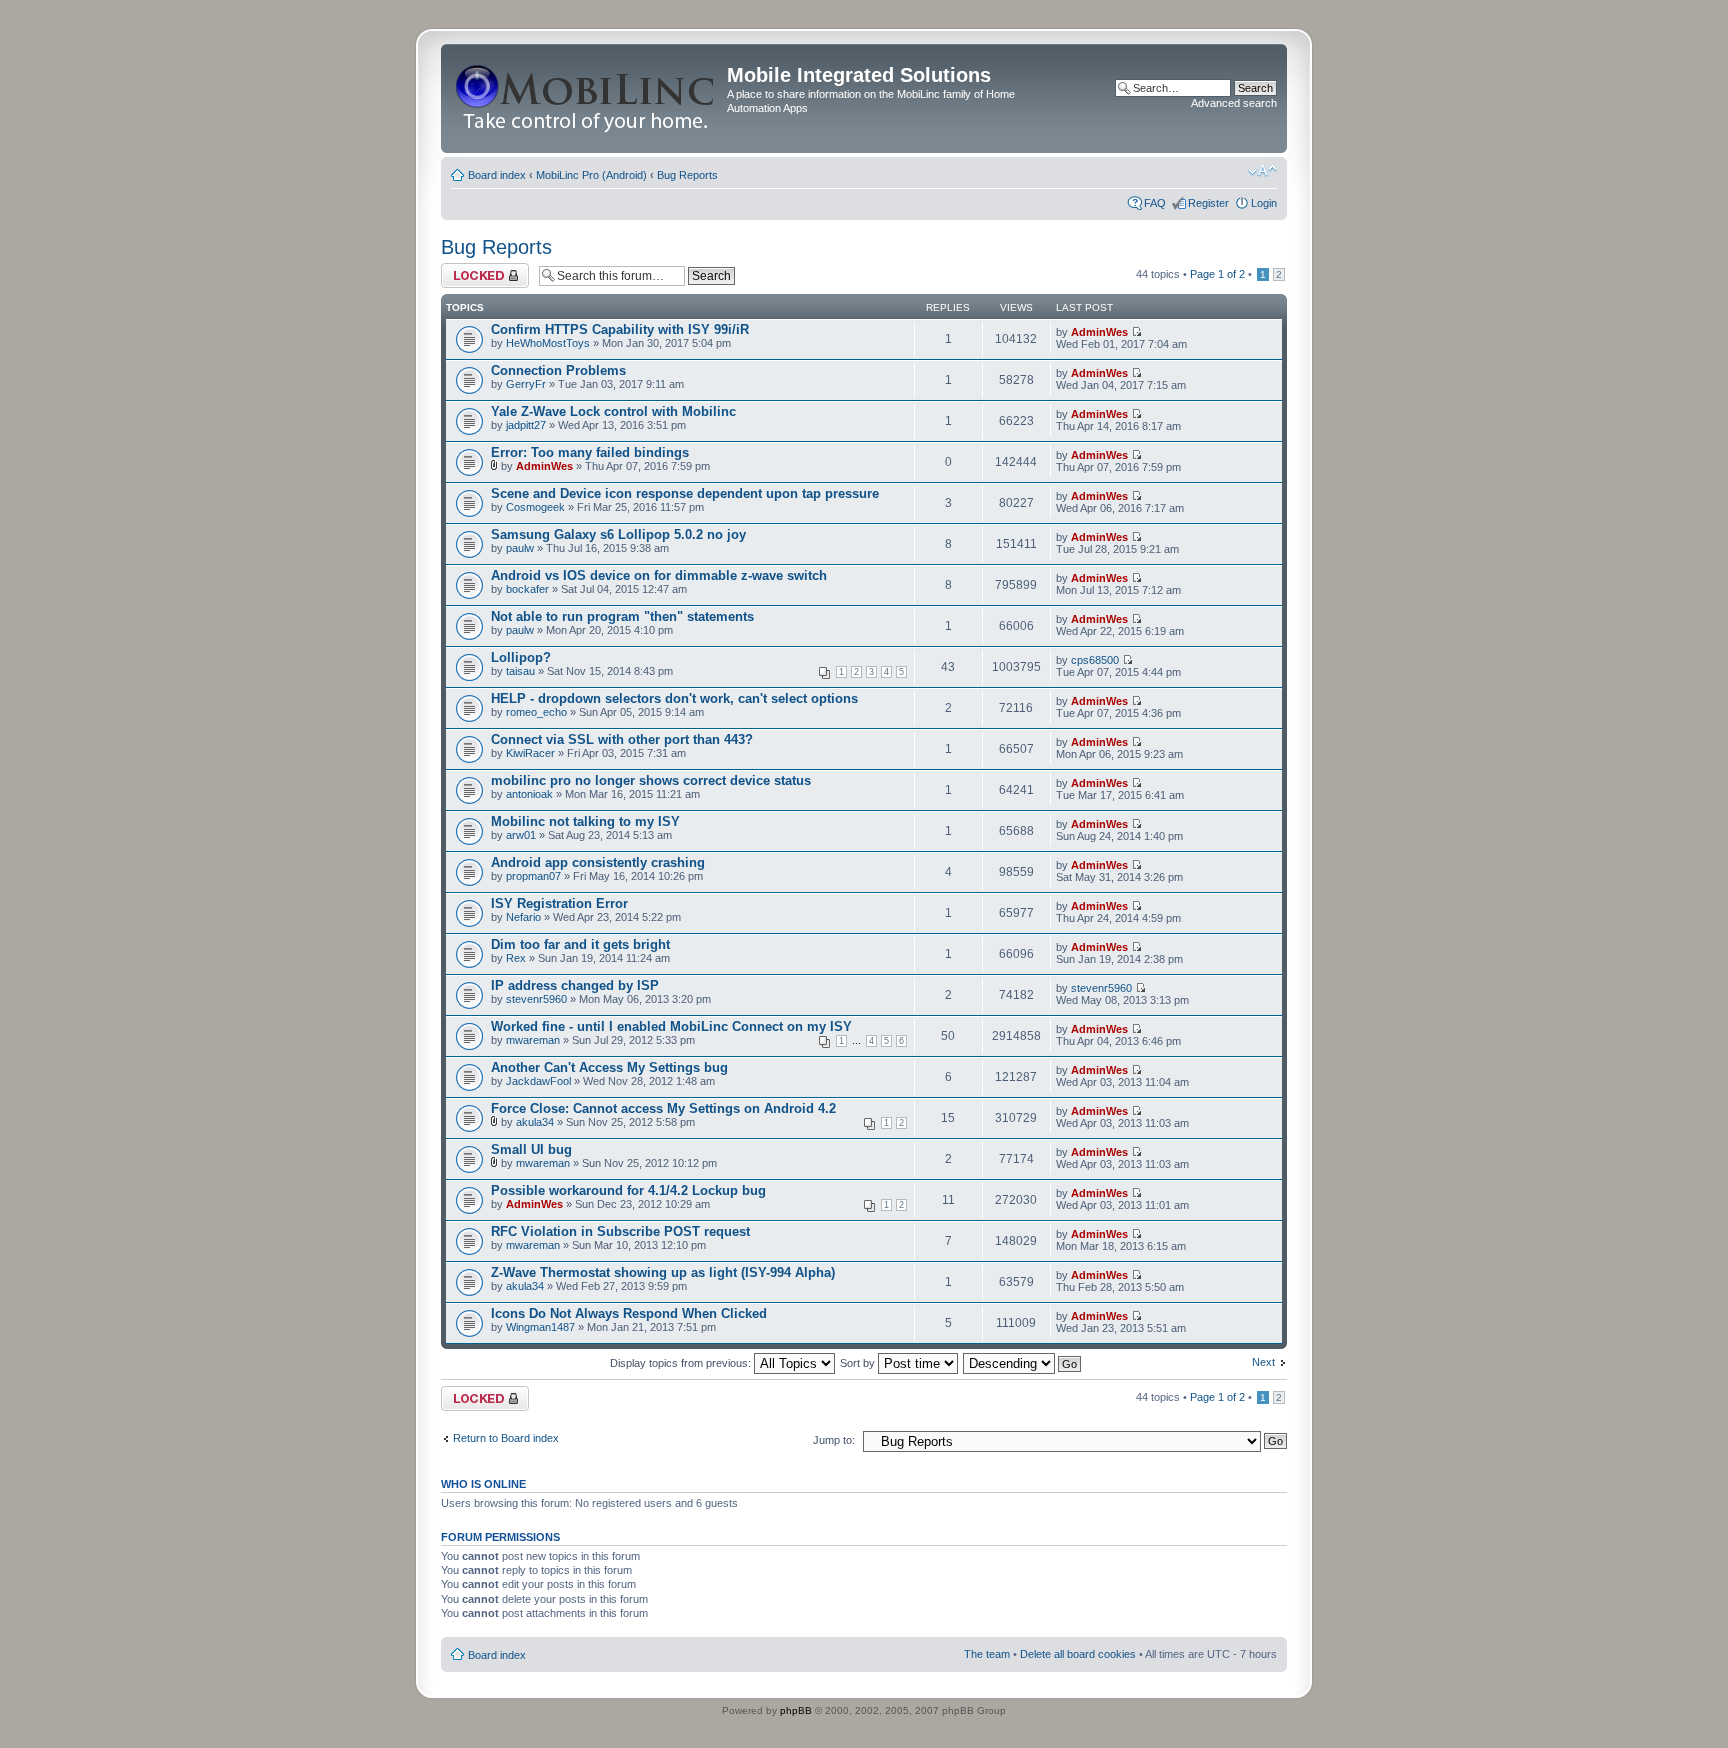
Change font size (1262, 171)
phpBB (796, 1710)
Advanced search (1234, 103)
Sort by (859, 1363)
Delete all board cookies (1078, 1654)
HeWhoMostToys (548, 343)
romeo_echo (536, 712)
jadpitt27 (526, 425)
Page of (1217, 274)
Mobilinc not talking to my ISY (585, 821)
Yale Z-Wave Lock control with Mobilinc (613, 411)
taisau (520, 671)
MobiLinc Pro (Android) (591, 175)
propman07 (533, 876)
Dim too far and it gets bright (580, 944)
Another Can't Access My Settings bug (609, 1067)
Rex (516, 958)
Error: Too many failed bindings (590, 452)
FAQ (1155, 203)
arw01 (521, 835)
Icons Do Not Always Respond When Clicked (629, 1313)
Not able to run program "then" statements (622, 616)
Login (1264, 203)
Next (1263, 1362)
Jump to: (834, 1440)
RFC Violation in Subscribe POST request (620, 1231)
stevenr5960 (536, 999)
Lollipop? (521, 657)
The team (987, 1654)
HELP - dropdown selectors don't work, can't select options (674, 698)
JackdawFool (538, 1081)
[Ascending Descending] (1023, 1363)
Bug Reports (687, 175)
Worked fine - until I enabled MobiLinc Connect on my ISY (671, 1026)
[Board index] (586, 98)
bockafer (527, 589)
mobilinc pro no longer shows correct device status (651, 780)
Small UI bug (531, 1149)
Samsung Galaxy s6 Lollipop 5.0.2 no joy (618, 534)
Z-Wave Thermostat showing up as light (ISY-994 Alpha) (663, 1272)
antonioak (529, 794)
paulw (520, 548)
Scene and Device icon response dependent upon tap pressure (685, 493)
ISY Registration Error (559, 903)
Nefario (523, 917)
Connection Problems (558, 370)
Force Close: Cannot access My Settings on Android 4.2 (663, 1108)
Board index (497, 175)
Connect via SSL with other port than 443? (622, 739)
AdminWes (1099, 332)
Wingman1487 (540, 1327)
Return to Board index (506, 1438)
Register (1208, 203)
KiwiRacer (530, 753)
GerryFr (526, 384)
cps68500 (1095, 660)
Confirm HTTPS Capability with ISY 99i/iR (620, 329)
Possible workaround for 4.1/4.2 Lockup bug (628, 1190)
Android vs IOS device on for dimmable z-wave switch (659, 575)
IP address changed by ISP (575, 985)
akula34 (535, 1122)
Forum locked (474, 269)
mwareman (533, 1040)
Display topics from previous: (682, 1363)
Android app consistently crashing (598, 862)
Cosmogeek (535, 507)
